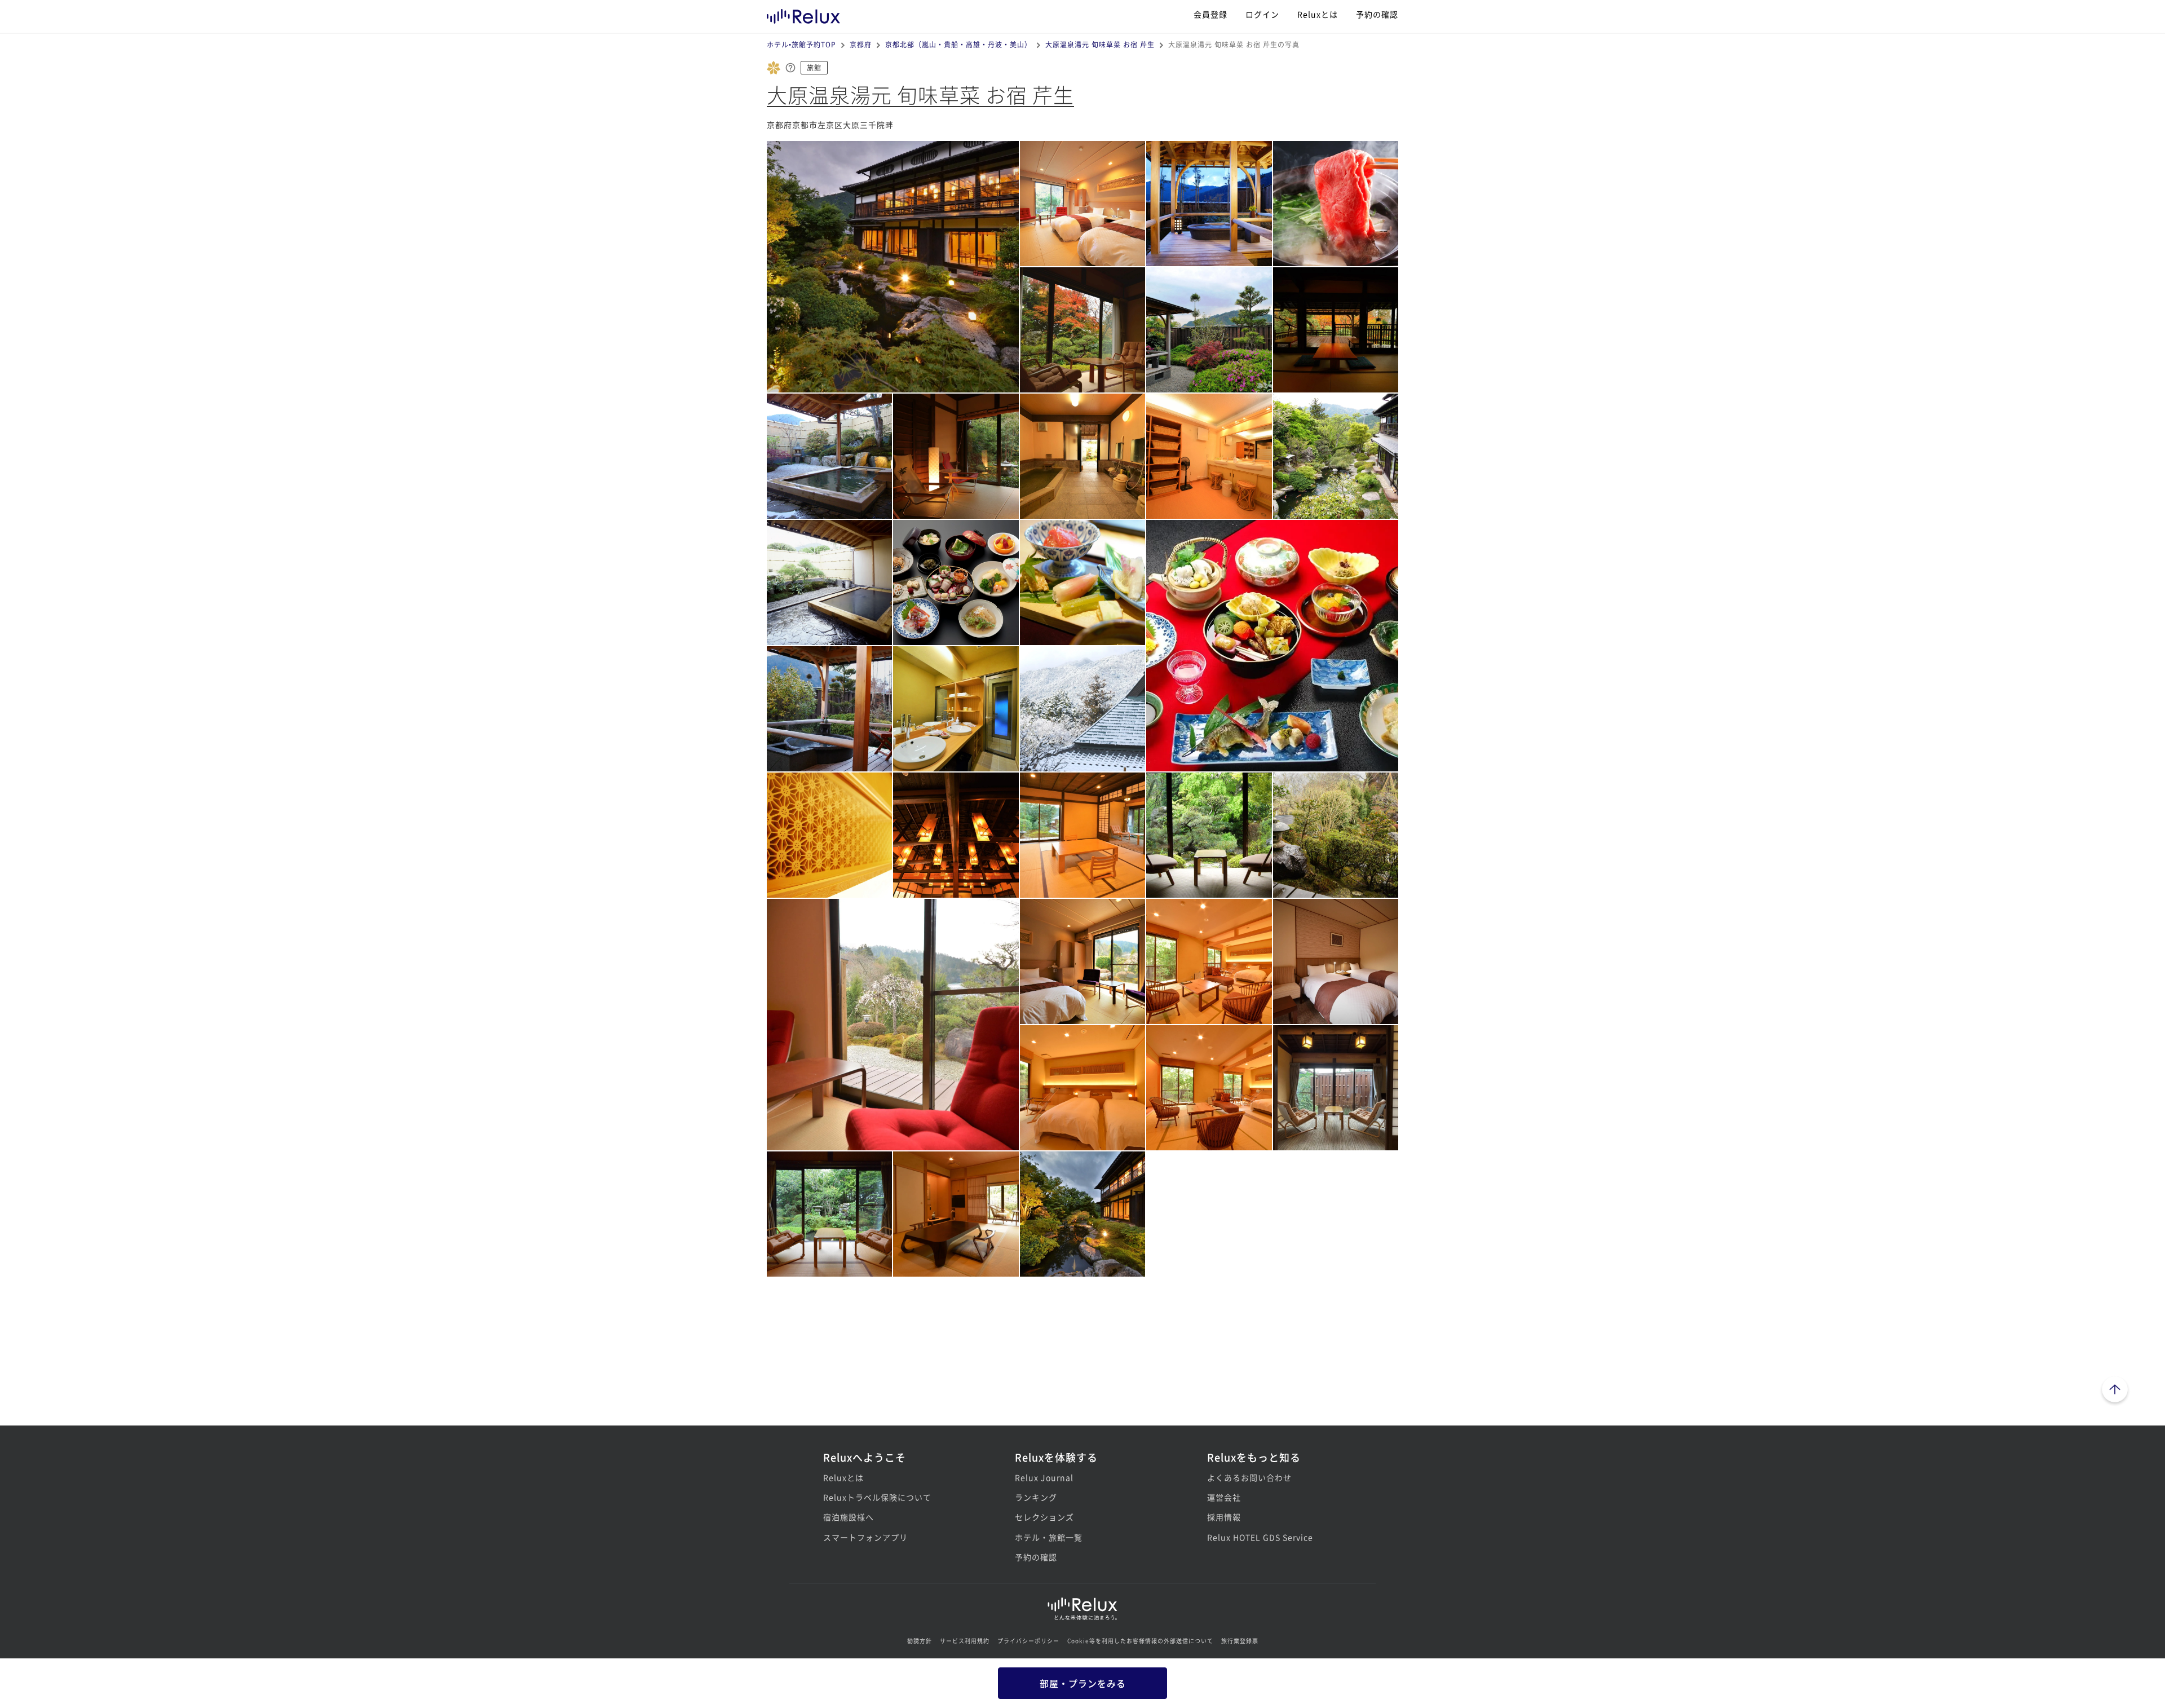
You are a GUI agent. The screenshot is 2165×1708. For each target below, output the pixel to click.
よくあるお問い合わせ (1249, 1477)
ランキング (1036, 1497)
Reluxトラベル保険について (877, 1497)
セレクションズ (1044, 1517)
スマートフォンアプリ (865, 1537)
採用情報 (1224, 1517)
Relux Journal (1044, 1477)
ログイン (1262, 14)
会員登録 (1210, 14)
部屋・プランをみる (1083, 1683)
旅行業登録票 (1240, 1641)
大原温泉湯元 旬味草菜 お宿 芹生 (1100, 44)
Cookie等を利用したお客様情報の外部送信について (1140, 1641)
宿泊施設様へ (849, 1517)
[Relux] (803, 14)
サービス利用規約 (965, 1641)
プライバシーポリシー (1028, 1641)
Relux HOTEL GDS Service (1260, 1537)
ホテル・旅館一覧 (1049, 1537)
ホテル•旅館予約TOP (801, 44)
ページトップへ (2115, 1391)
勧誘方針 (920, 1641)
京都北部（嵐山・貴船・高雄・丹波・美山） (958, 44)
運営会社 (1224, 1497)
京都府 (861, 44)
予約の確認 (1377, 14)
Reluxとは (1318, 14)
